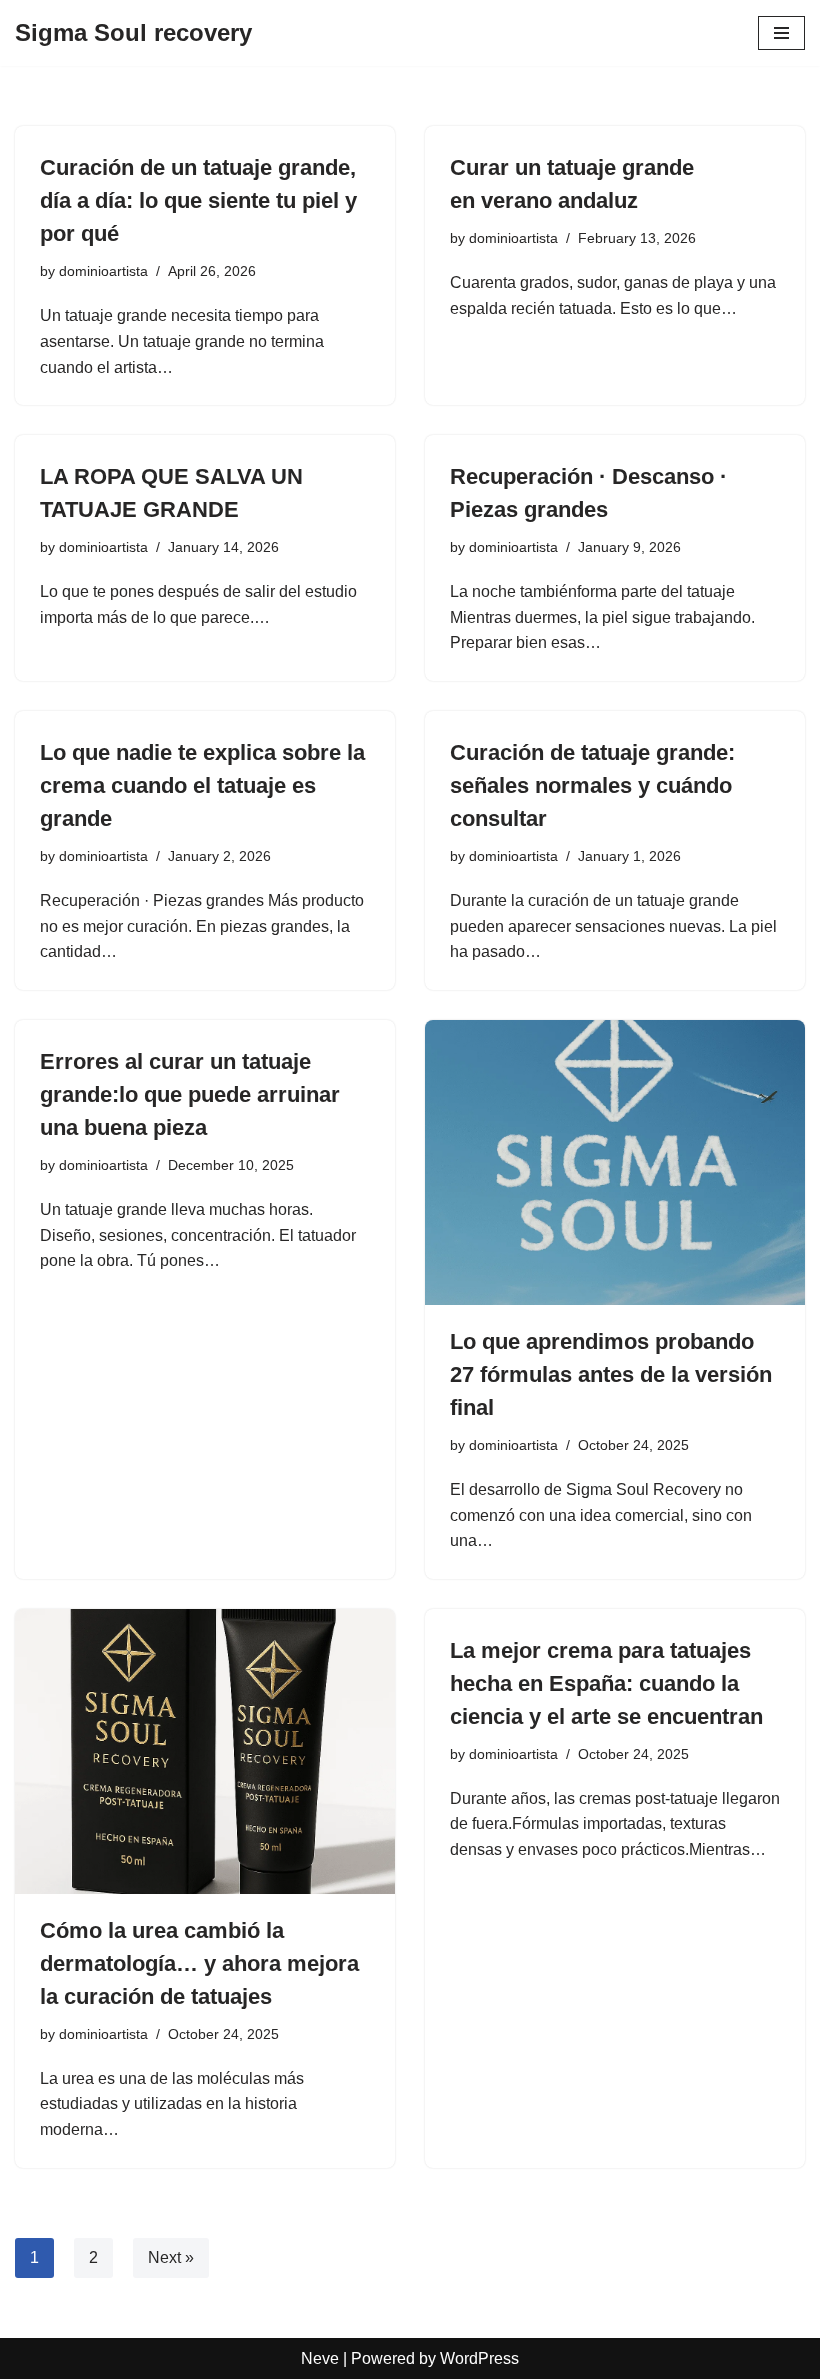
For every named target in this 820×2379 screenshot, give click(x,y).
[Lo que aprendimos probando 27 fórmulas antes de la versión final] (615, 1162)
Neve (320, 2358)
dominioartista (103, 271)
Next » (171, 2257)
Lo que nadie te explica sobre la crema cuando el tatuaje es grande (202, 785)
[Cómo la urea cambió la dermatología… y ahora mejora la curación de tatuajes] (205, 1751)
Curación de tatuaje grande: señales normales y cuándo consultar (592, 785)
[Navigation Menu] (781, 33)
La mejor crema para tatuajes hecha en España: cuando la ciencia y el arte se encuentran (606, 1683)
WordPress (479, 2358)
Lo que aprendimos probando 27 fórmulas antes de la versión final (611, 1374)
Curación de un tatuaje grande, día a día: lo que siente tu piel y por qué (198, 200)
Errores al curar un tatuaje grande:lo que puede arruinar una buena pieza (190, 1094)
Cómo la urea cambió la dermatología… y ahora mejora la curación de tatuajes (199, 1963)
